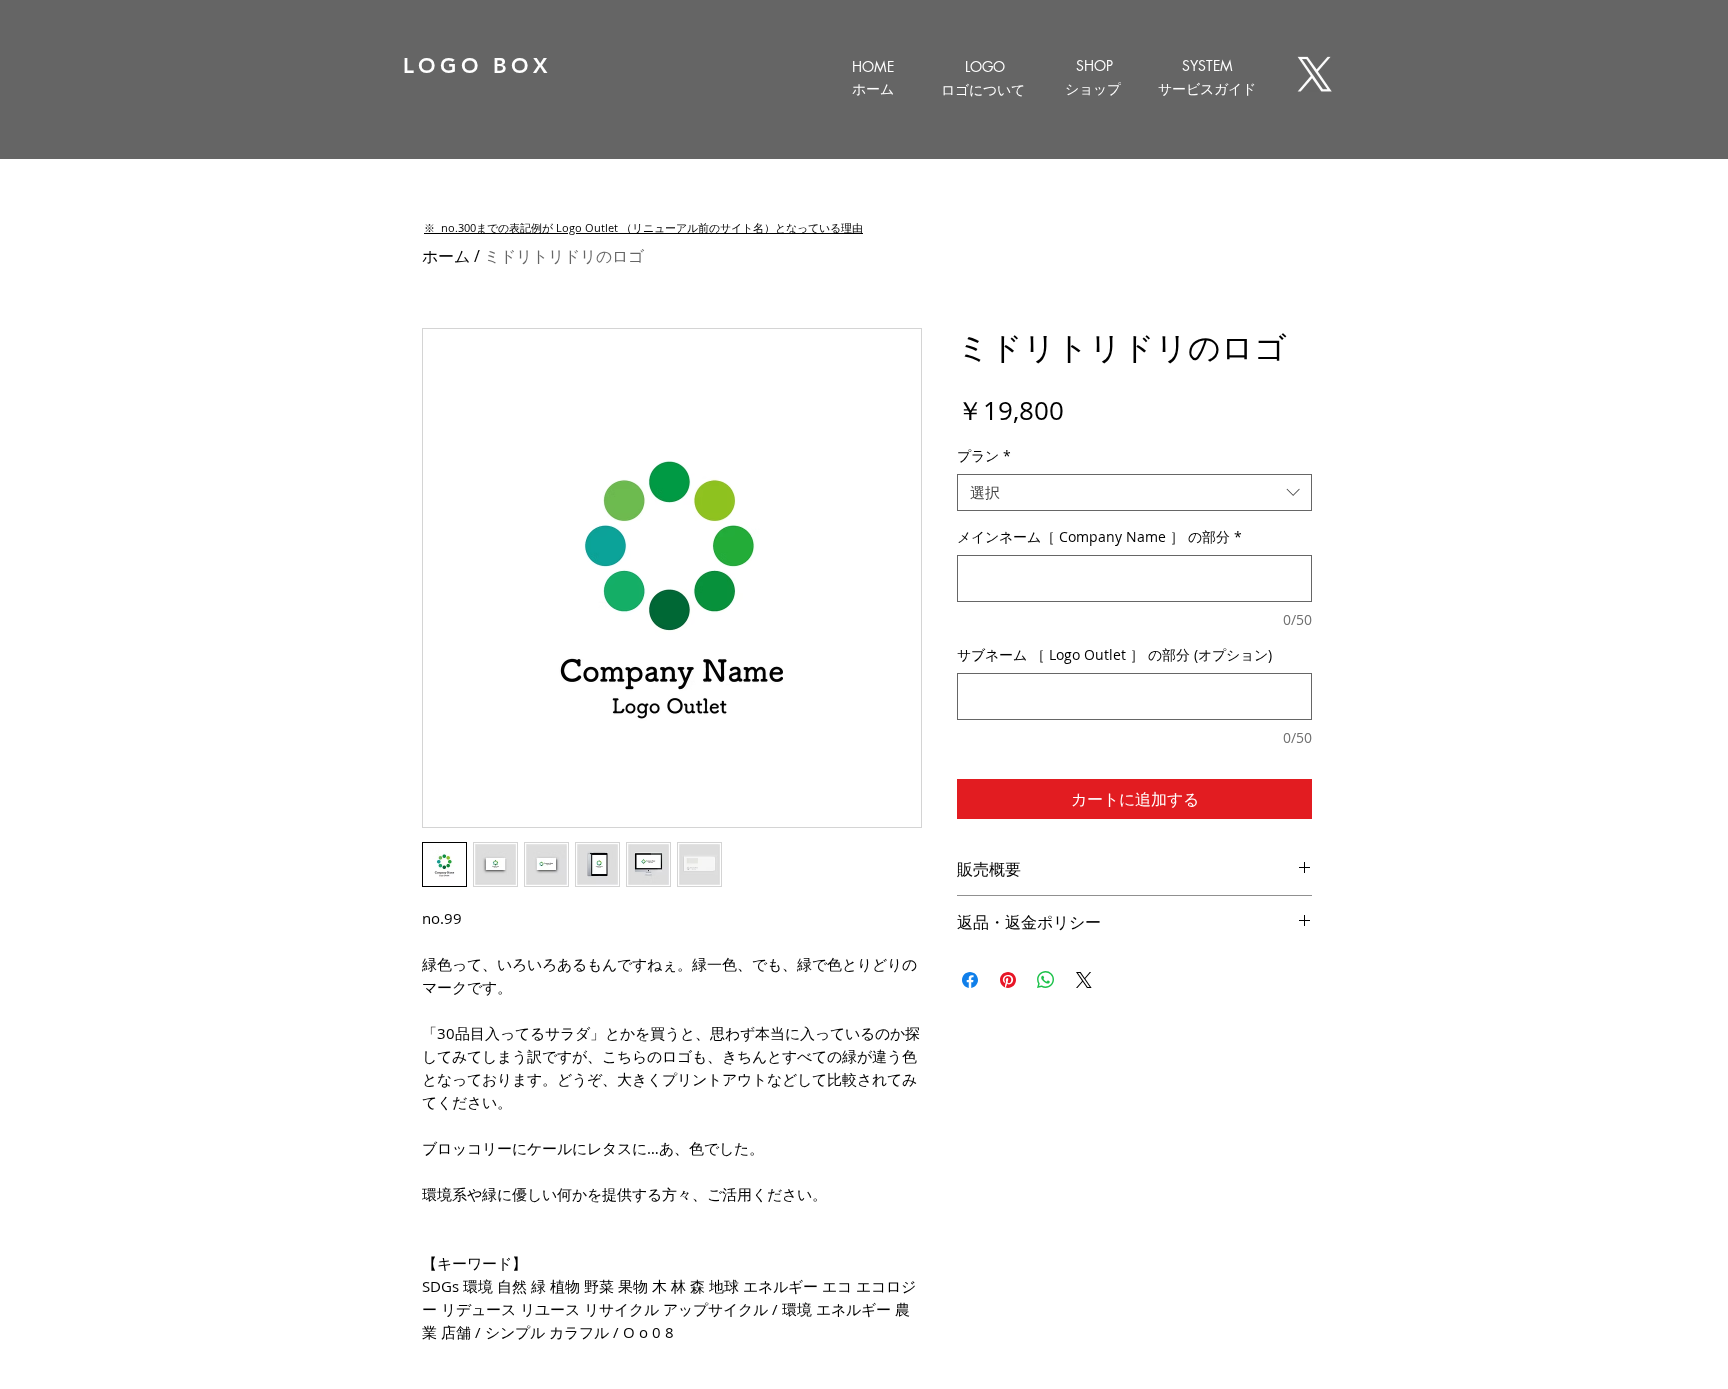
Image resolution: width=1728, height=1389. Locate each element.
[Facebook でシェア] (970, 980)
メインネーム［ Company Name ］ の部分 (1099, 536)
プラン (984, 456)
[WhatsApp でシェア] (1046, 980)
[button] (643, 227)
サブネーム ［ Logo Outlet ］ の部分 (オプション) (1114, 654)
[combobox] (1134, 493)
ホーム (446, 256)
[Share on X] (1084, 980)
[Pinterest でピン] (1008, 980)
